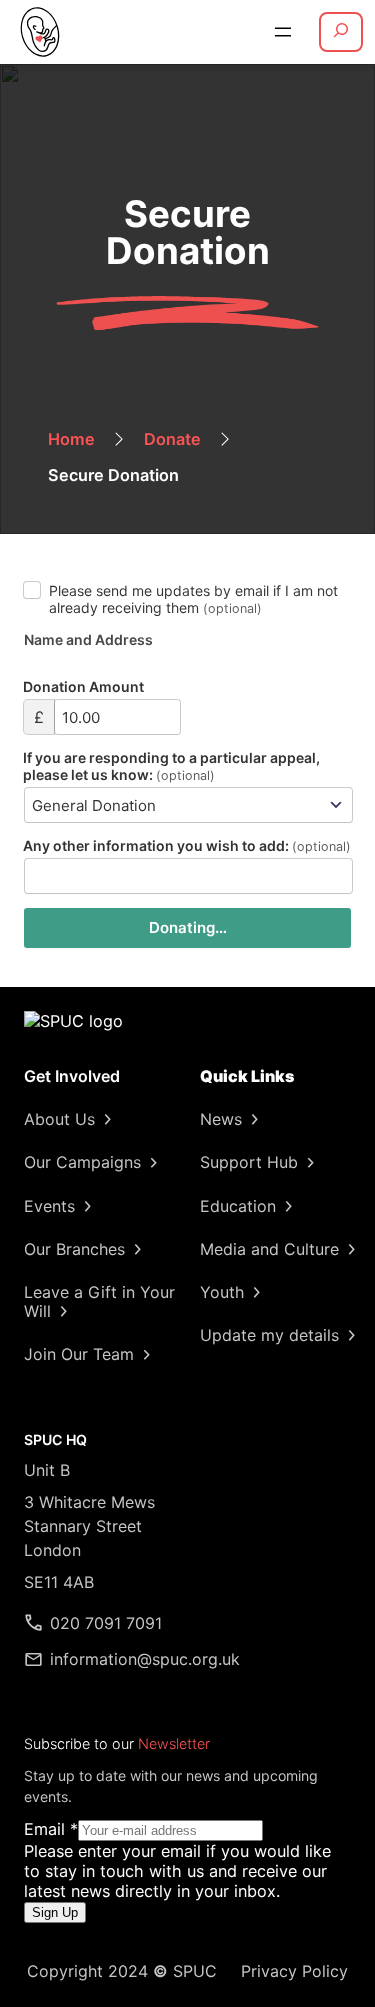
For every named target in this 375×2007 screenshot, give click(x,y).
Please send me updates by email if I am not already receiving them (193, 599)
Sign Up (55, 1912)
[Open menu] (283, 32)
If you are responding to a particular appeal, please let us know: (171, 766)
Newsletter (174, 1743)
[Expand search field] (341, 32)
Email (51, 1829)
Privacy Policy (294, 1971)
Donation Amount (83, 686)
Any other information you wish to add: (187, 845)
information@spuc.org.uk (145, 1659)
